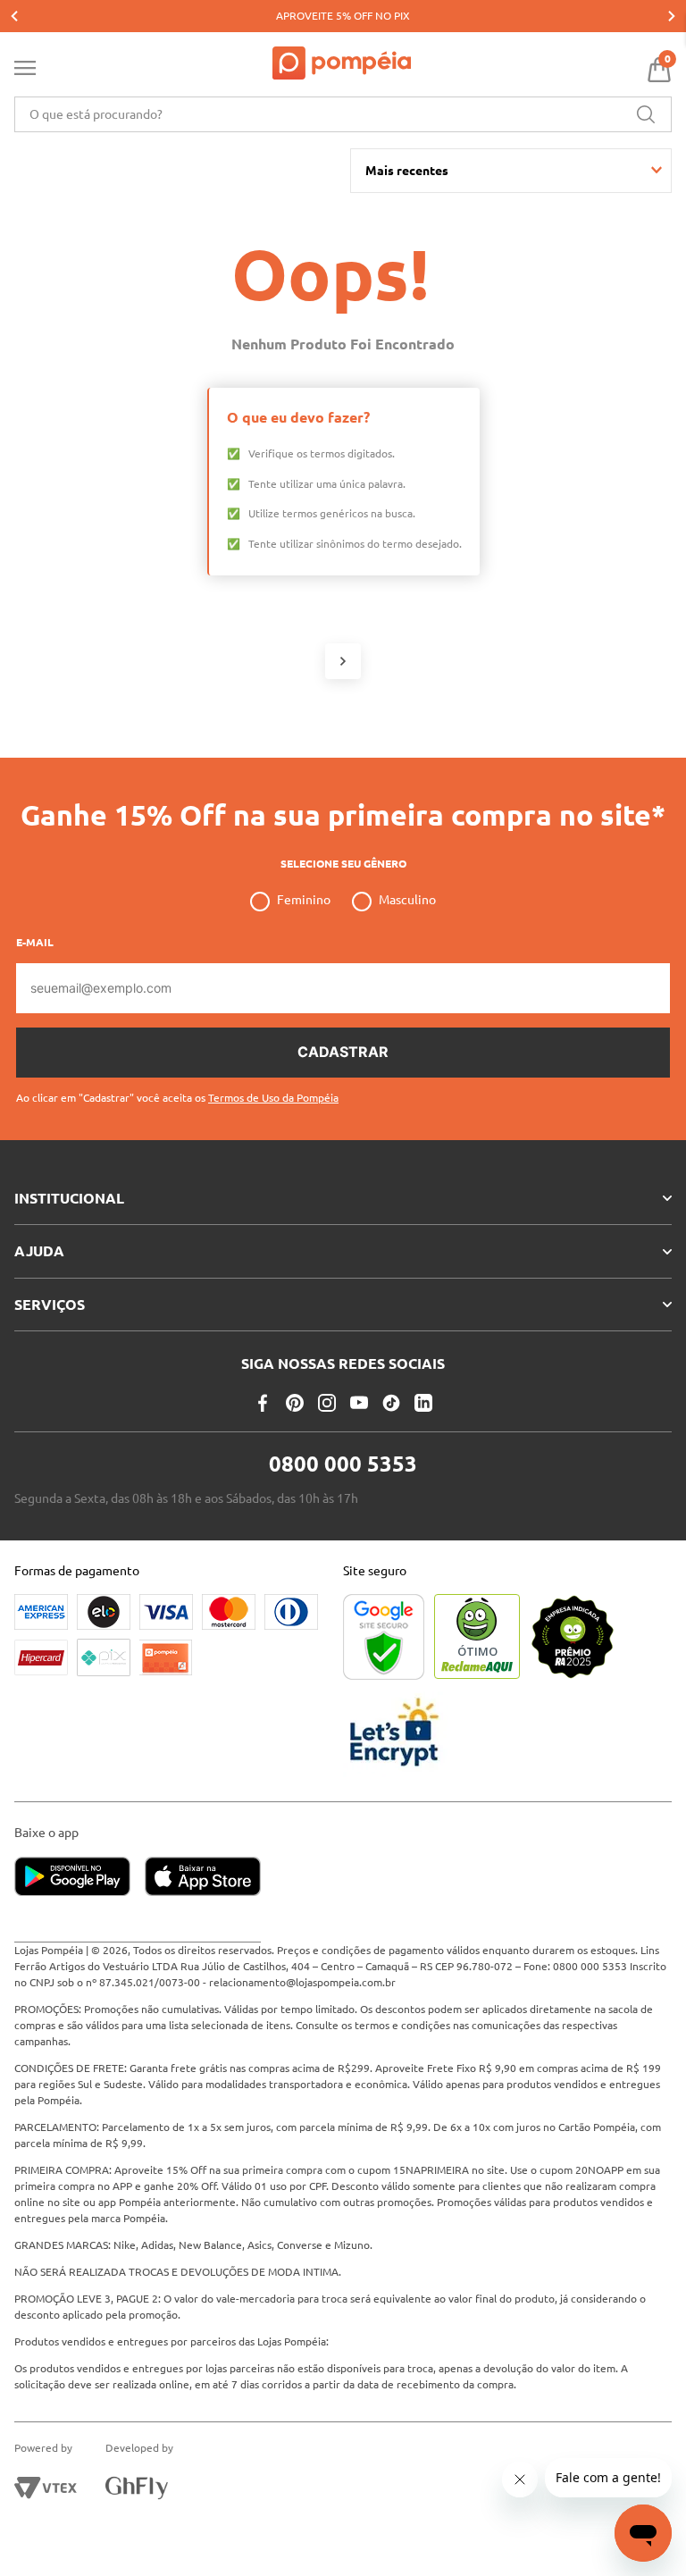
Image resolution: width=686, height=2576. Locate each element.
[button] (177, 1091)
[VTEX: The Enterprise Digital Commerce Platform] (46, 2488)
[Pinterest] (295, 1403)
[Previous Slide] (14, 16)
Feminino (304, 900)
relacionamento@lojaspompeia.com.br (302, 1982)
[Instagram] (327, 1403)
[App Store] (203, 1878)
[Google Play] (79, 1878)
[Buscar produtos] (646, 114)
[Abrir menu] (25, 71)
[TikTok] (391, 1403)
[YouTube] (359, 1403)
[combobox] (343, 114)
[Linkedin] (423, 1403)
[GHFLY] (137, 2488)
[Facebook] (263, 1403)
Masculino (407, 900)
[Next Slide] (672, 16)
